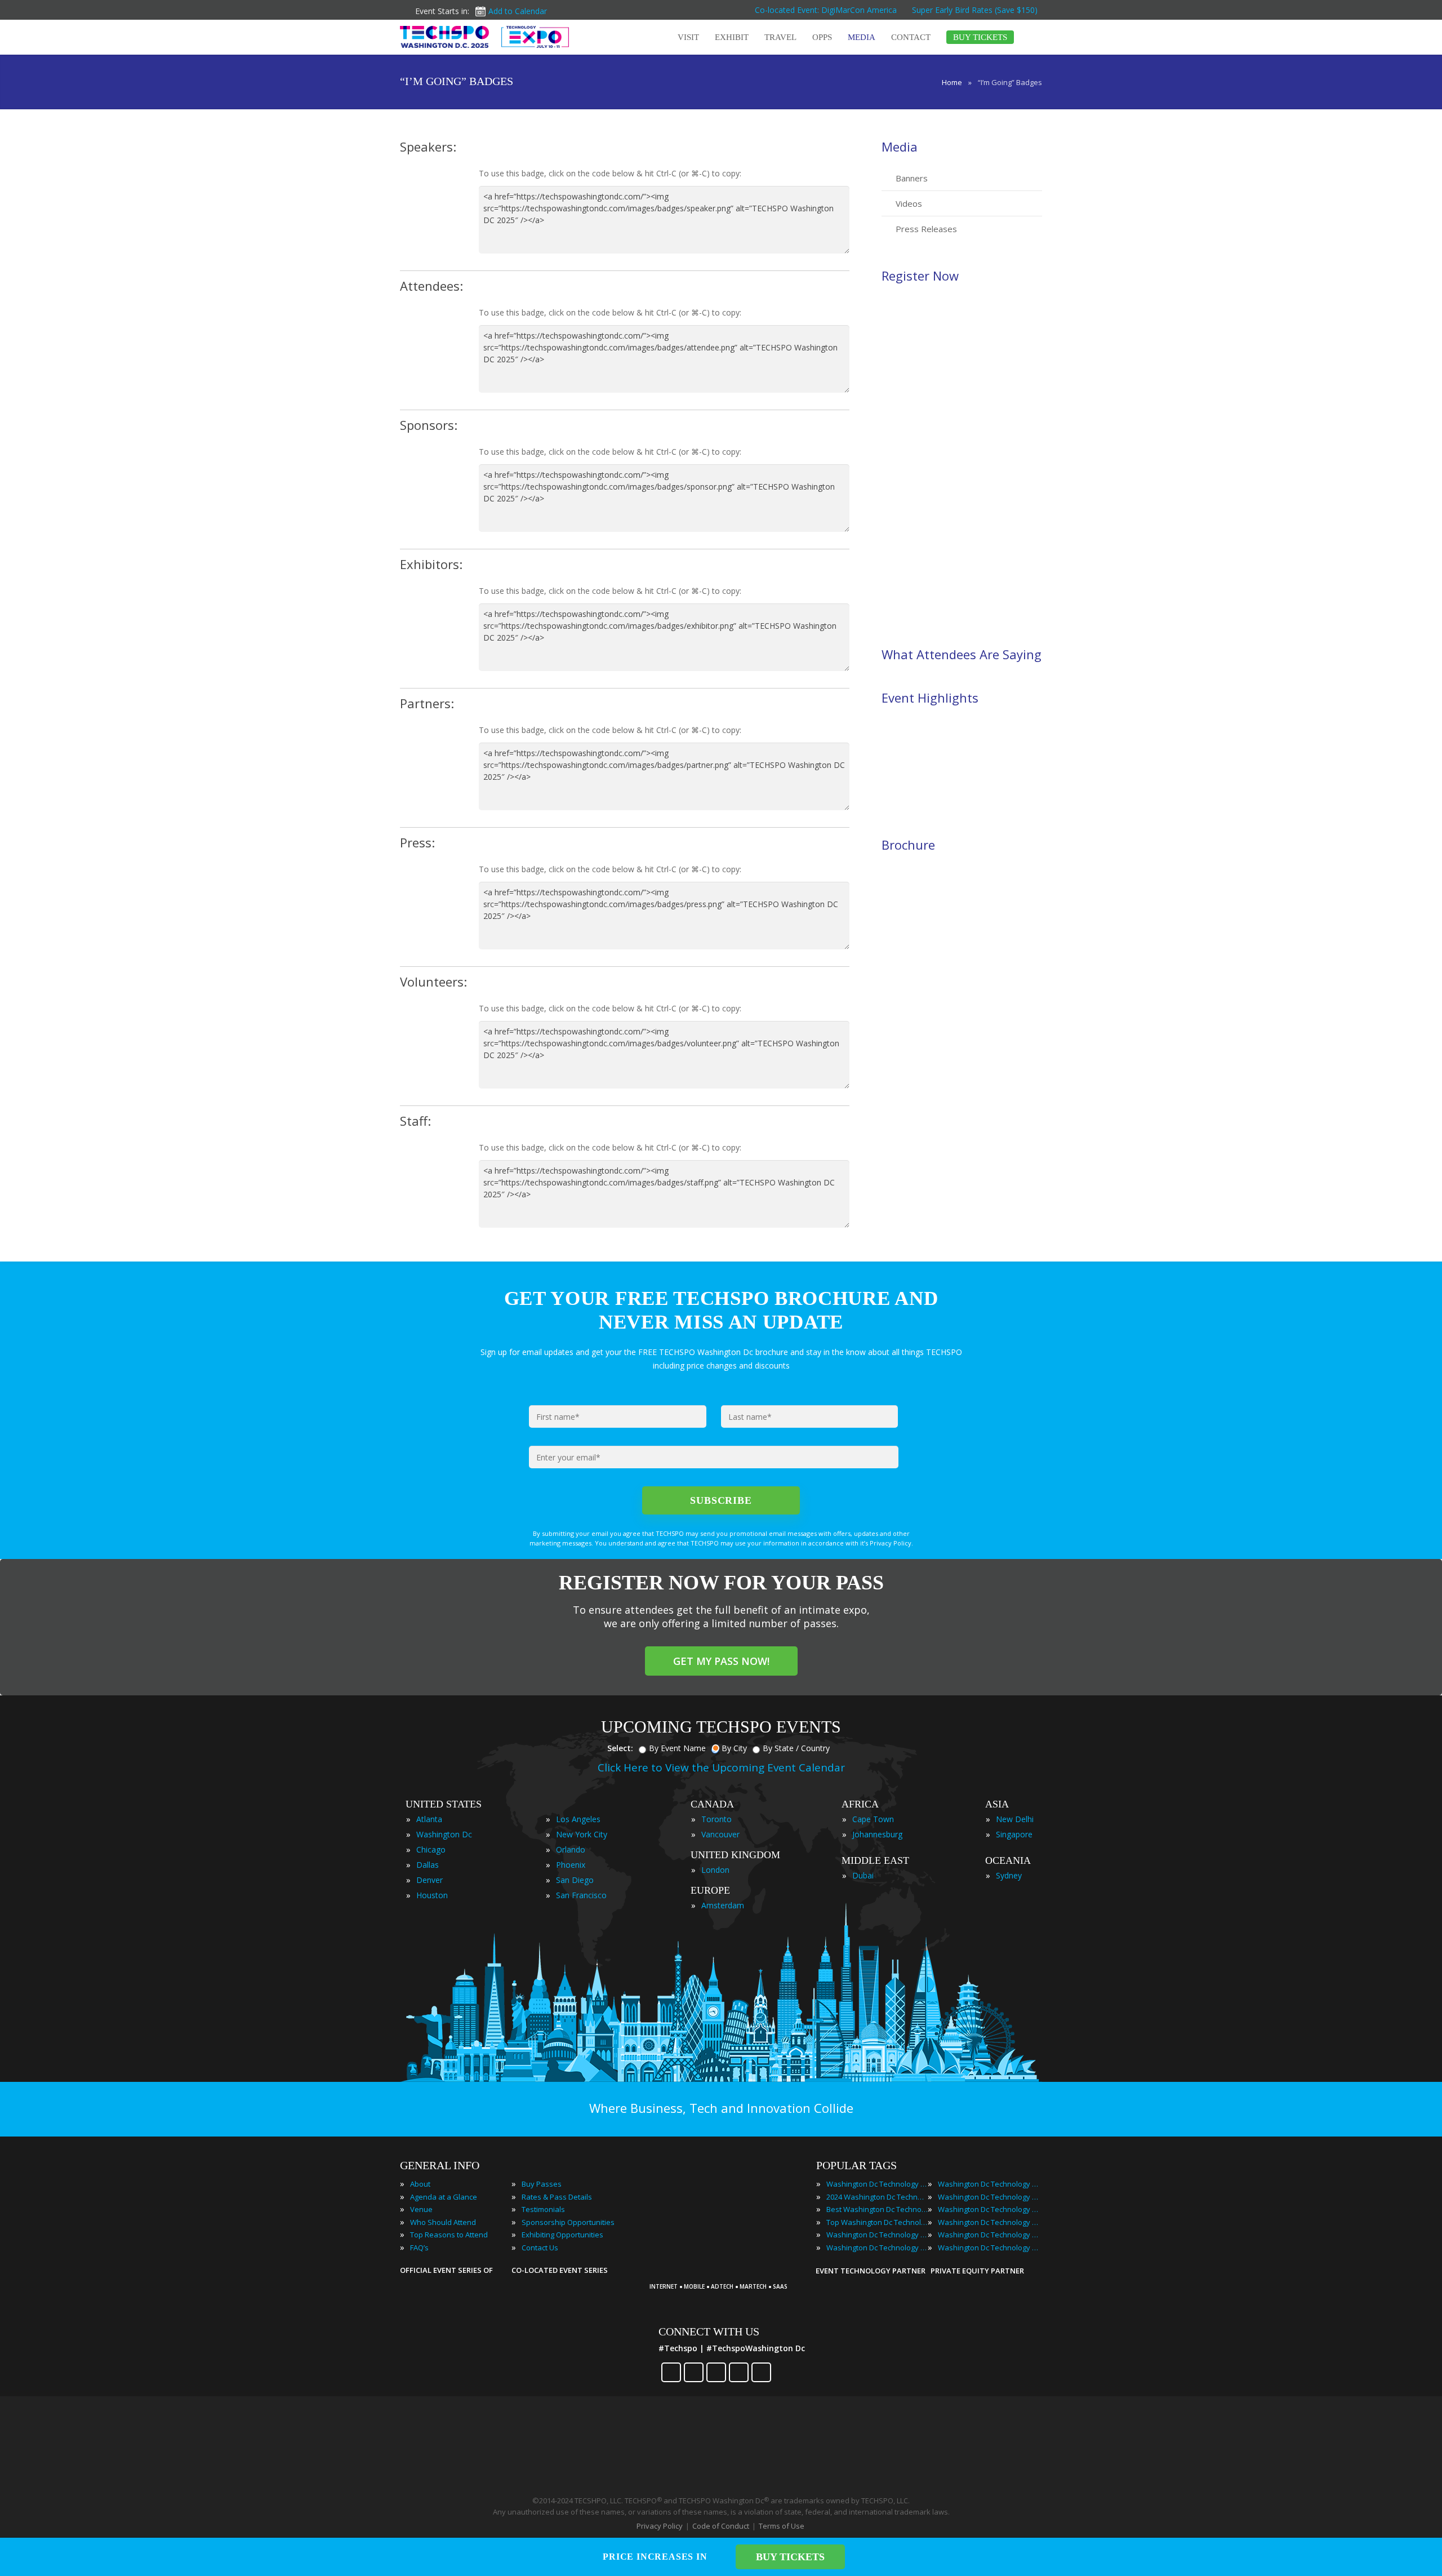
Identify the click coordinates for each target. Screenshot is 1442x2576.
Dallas (428, 1865)
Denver (430, 1880)
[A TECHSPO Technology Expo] (723, 2271)
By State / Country (796, 1748)
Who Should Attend (443, 2222)
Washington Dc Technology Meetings (989, 2197)
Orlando (571, 1849)
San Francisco (581, 1895)
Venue (421, 2209)
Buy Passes (542, 2184)
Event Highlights (930, 698)
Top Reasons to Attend (449, 2235)
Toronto (716, 1819)
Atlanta (429, 1819)
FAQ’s (419, 2248)
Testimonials (543, 2209)
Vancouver (720, 1834)
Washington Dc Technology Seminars (989, 2222)
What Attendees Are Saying (962, 654)
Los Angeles (578, 1819)
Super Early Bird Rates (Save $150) (976, 10)
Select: (620, 1748)
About (420, 2184)
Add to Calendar (518, 11)
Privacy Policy (660, 2526)
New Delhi (1015, 1819)
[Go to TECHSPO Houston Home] (484, 37)
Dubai (863, 1875)
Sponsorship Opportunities (568, 2222)
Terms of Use (782, 2526)
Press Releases (926, 229)
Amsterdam (723, 1905)
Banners (912, 178)
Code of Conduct (721, 2526)
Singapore (1014, 1834)
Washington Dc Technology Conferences (877, 2235)
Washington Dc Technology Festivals (989, 2184)
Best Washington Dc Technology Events (877, 2209)
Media (900, 146)
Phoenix (571, 1865)
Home (952, 82)
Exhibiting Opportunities (562, 2235)
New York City (582, 1834)
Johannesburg (877, 1834)
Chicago (431, 1849)
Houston (432, 1895)
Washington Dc (444, 1834)
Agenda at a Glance (444, 2197)
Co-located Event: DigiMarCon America (826, 10)
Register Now (920, 276)
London (715, 1870)
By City (734, 1748)
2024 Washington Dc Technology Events (877, 2197)
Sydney (1009, 1875)
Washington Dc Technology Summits (989, 2235)
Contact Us (540, 2248)
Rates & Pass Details (557, 2197)
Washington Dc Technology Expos (877, 2248)
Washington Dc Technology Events (877, 2184)
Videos (909, 203)
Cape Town (873, 1819)
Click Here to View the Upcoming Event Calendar (721, 1767)
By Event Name (677, 1748)
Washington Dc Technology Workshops (989, 2248)
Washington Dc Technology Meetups (989, 2209)
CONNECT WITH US (709, 2331)
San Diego (575, 1880)
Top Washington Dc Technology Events (877, 2222)
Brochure (908, 845)
